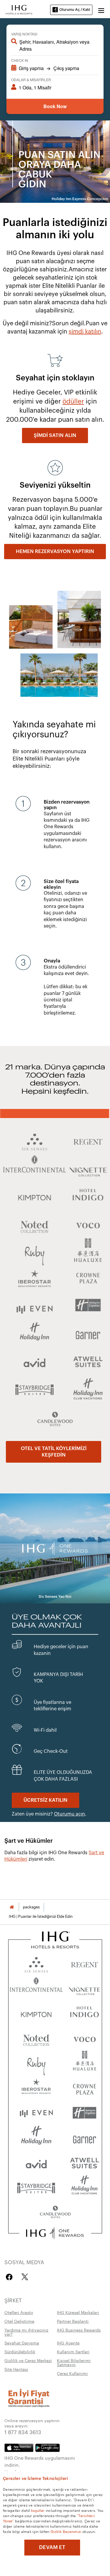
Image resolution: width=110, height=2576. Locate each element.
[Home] (12, 1907)
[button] (101, 10)
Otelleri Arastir (19, 2312)
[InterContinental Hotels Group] (19, 9)
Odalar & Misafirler (31, 80)
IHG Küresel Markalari (78, 2312)
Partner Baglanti (73, 2321)
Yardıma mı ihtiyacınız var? (26, 2332)
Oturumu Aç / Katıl (75, 10)
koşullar (38, 2510)
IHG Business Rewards (79, 2330)
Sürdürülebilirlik (20, 2352)
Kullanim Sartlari (73, 2352)
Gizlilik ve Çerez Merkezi (28, 2360)
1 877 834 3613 (23, 2432)
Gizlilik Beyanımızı (66, 2531)
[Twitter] (25, 2277)
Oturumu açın (70, 1814)
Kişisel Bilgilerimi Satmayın (74, 2362)
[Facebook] (10, 2277)
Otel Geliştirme (19, 2321)
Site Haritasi (16, 2369)
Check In (20, 60)
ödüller (73, 401)
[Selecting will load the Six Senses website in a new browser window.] (36, 1963)
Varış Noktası (24, 34)
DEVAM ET (52, 2547)
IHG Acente (68, 2343)
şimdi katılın (85, 332)
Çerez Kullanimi (72, 2373)
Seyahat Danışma (22, 2343)
